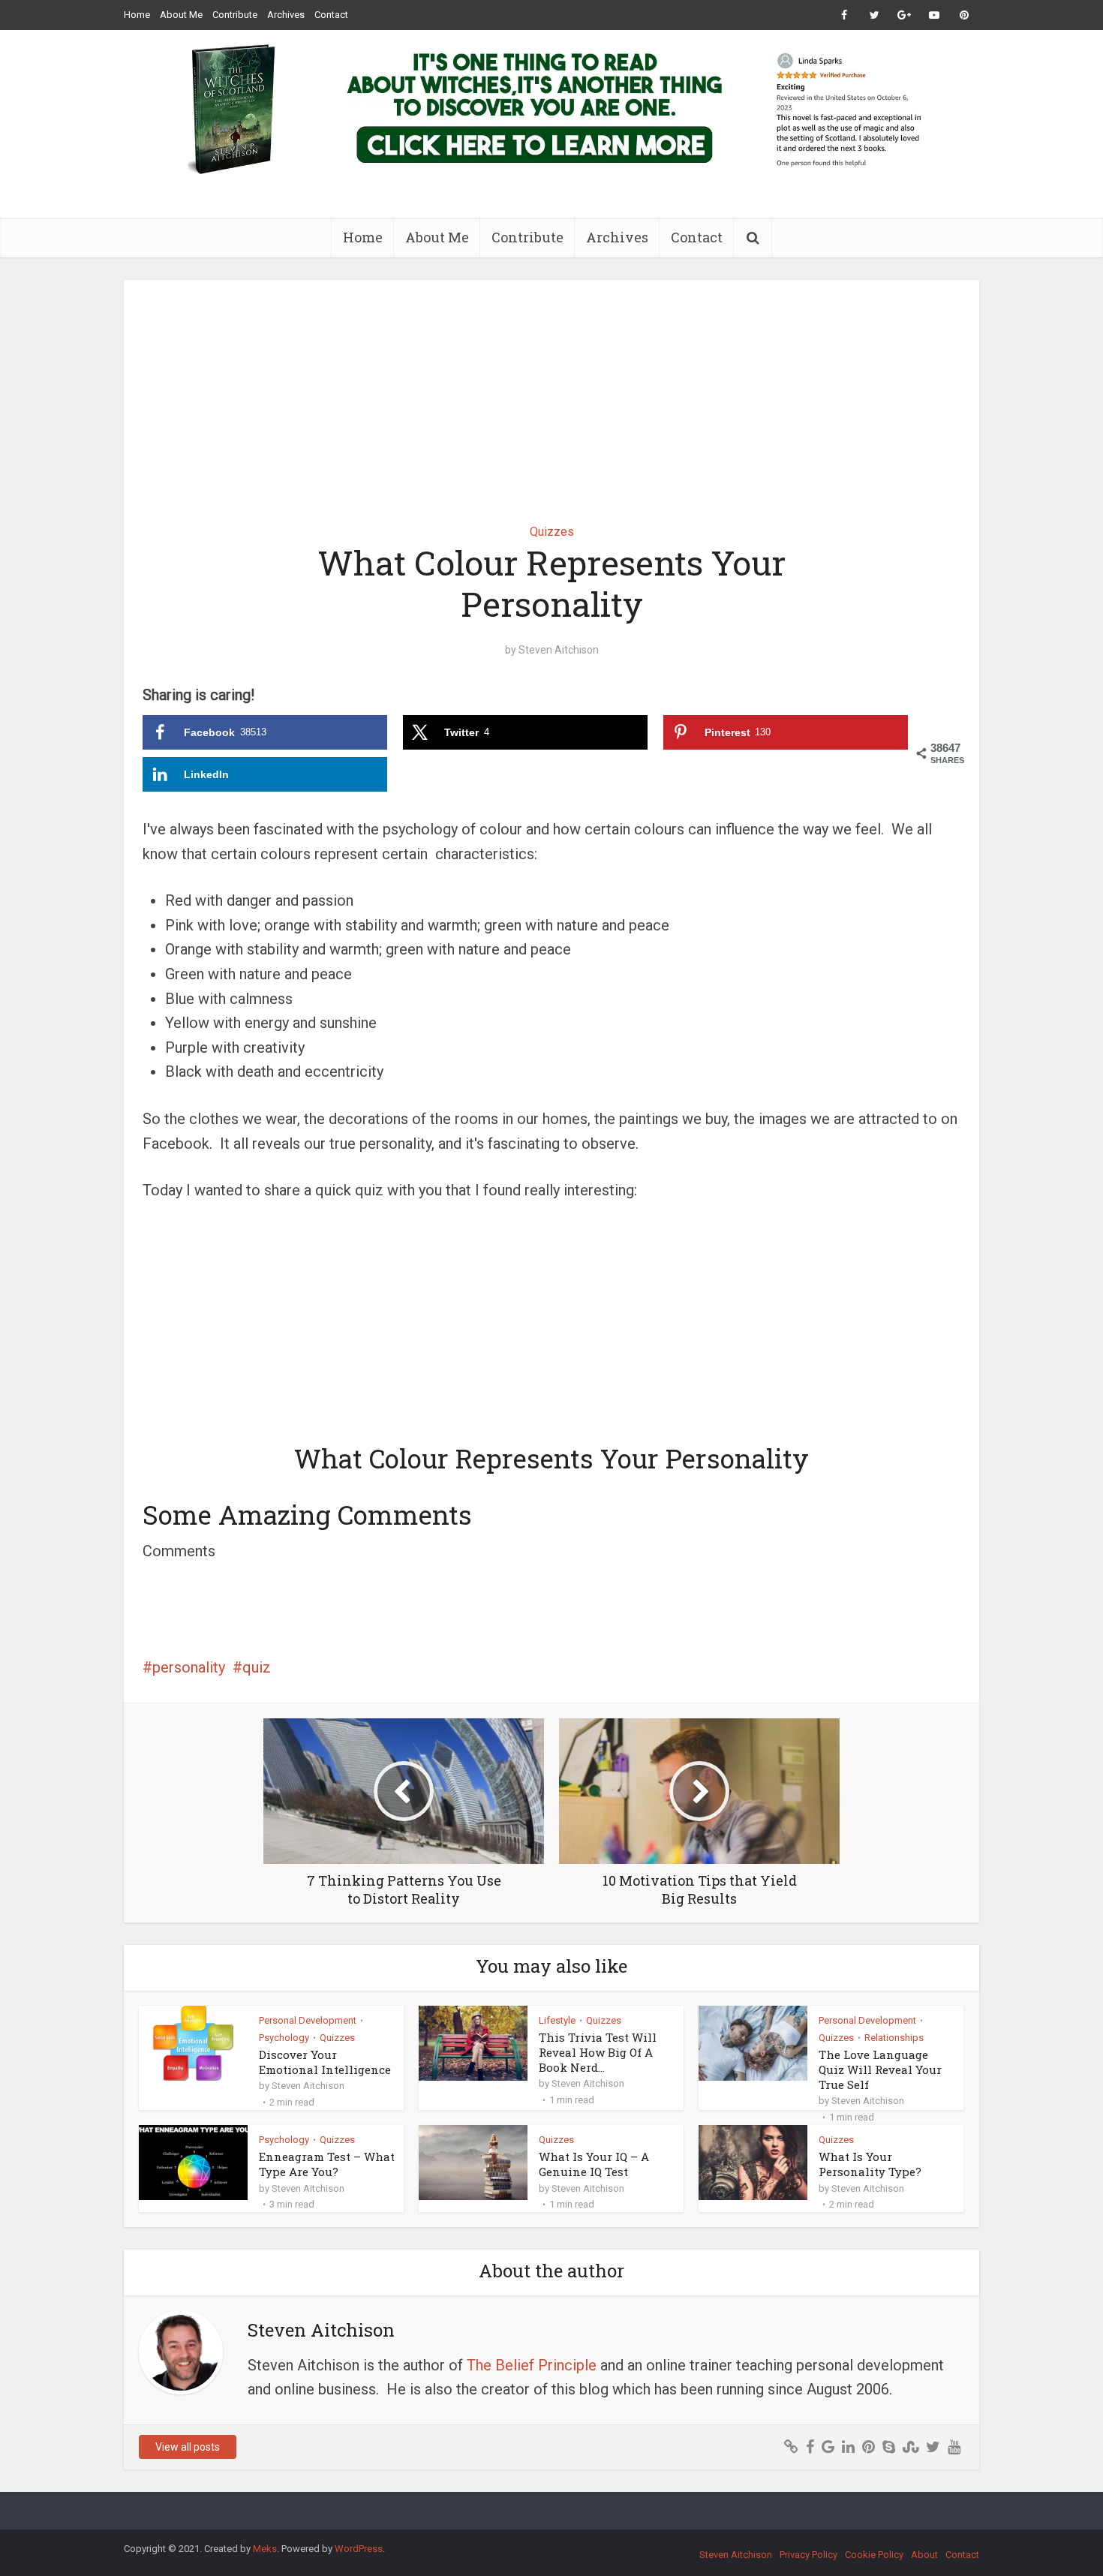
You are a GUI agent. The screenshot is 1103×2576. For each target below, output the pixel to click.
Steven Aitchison (559, 650)
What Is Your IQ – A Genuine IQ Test (594, 2164)
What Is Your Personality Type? (870, 2164)
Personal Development (308, 2020)
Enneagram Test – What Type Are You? (327, 2164)
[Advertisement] (551, 391)
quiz (257, 1667)
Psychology (284, 2038)
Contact (331, 15)
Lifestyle (557, 2020)
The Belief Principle (532, 2365)
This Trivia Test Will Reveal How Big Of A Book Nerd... (598, 2053)
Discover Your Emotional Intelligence (325, 2062)
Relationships (894, 2038)
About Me (181, 15)
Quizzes (552, 532)
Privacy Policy (808, 2555)
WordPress (359, 2549)
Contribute (235, 15)
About (924, 2555)
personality (189, 1667)
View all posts (188, 2447)
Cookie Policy (874, 2555)
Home (137, 15)
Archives (286, 15)
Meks (265, 2549)
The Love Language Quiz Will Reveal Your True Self (880, 2070)
